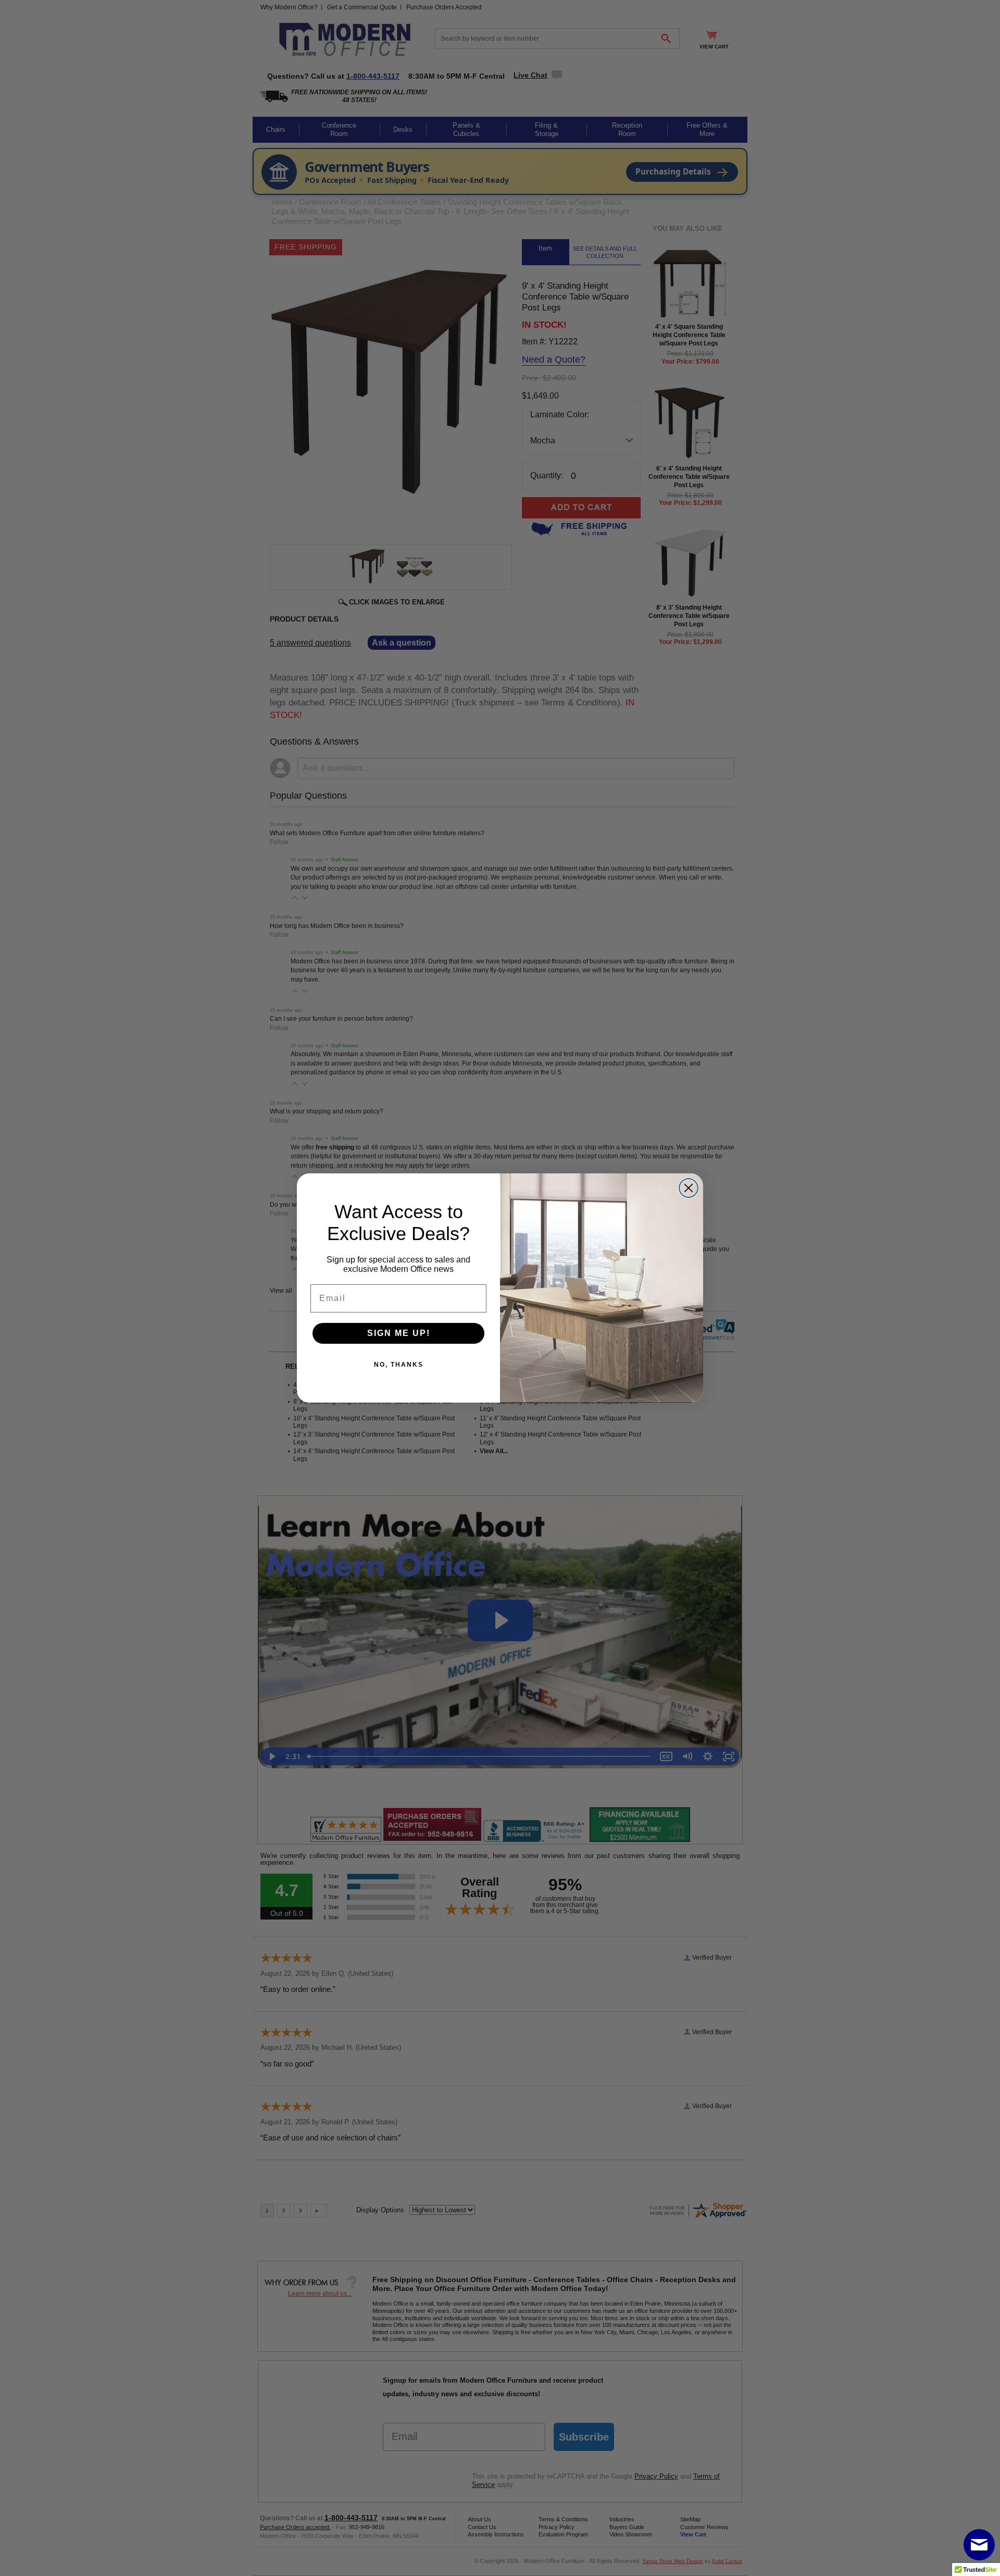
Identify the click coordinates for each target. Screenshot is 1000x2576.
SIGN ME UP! (399, 1333)
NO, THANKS (399, 1365)
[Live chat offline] (979, 2545)
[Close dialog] (689, 1188)
